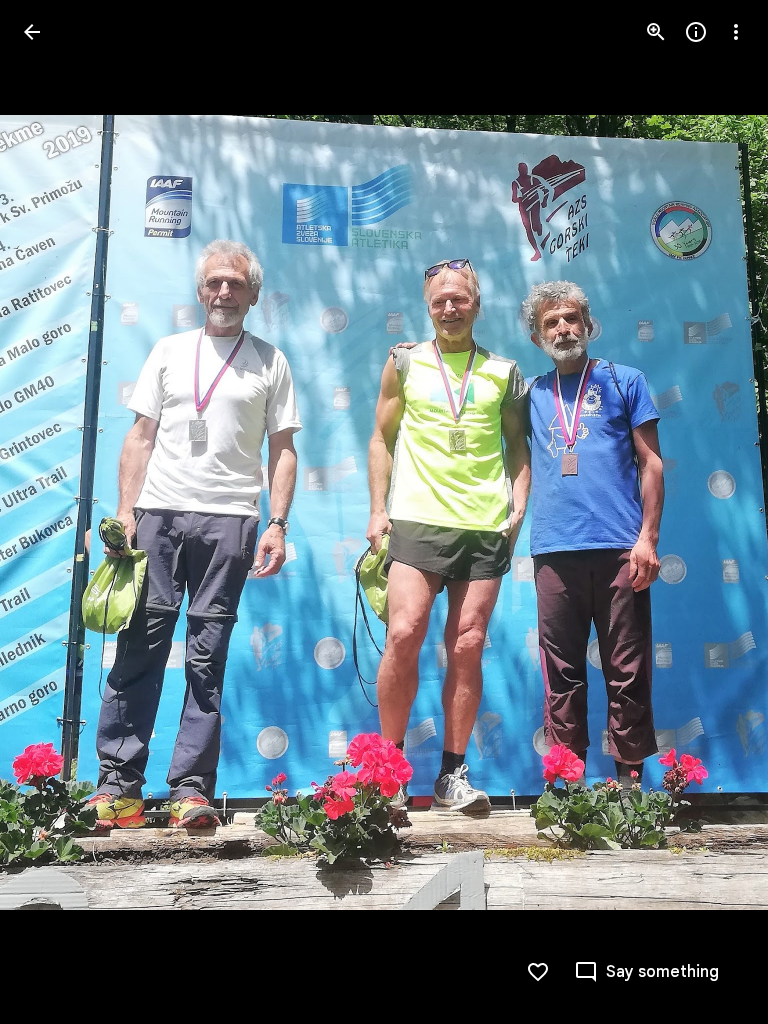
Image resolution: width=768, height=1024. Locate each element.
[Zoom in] (656, 32)
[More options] (736, 32)
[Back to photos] (32, 32)
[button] (56, 512)
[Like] (538, 972)
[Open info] (696, 32)
